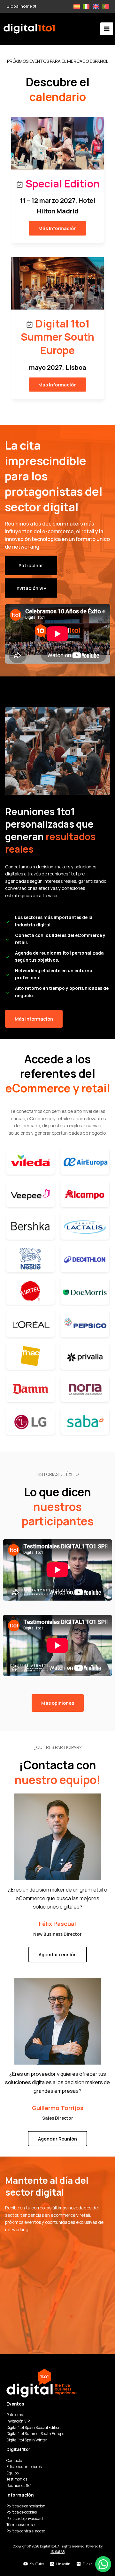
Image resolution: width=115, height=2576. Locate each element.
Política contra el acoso (26, 2531)
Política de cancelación (26, 2506)
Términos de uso (20, 2525)
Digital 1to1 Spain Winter (27, 2440)
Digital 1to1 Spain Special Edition (34, 2427)
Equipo (12, 2473)
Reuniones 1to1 (19, 2485)
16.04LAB (57, 2552)
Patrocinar (16, 2415)
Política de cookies (22, 2512)
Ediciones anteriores (24, 2467)
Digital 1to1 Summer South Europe (35, 2434)
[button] (57, 228)
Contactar (15, 2460)
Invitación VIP (18, 2421)
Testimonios (17, 2479)
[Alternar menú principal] (107, 29)
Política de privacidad (25, 2518)
